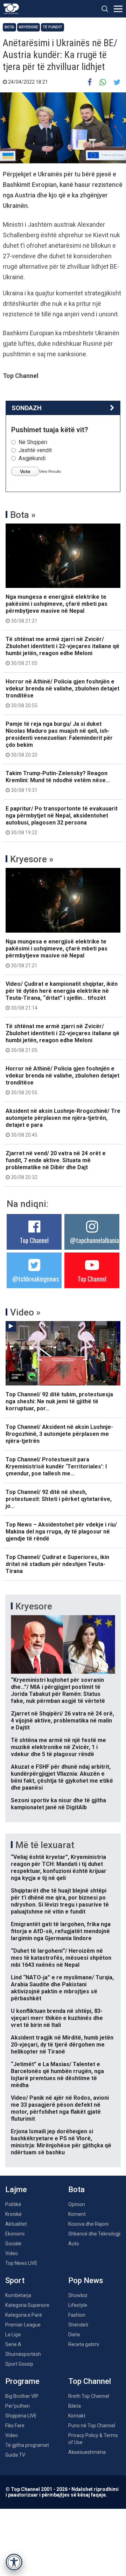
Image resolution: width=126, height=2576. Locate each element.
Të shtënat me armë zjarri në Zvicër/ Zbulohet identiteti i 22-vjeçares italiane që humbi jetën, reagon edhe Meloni (62, 651)
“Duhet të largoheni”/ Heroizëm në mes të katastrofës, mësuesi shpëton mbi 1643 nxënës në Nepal (61, 1958)
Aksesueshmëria (87, 2452)
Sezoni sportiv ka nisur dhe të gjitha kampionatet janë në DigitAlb (58, 1804)
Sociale (13, 2244)
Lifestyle (78, 2305)
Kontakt (77, 2416)
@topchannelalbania (94, 1240)
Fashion (77, 2315)
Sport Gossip (19, 2364)
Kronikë (13, 2214)
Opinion (77, 2204)
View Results (50, 471)
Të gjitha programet (27, 2445)
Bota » (23, 515)
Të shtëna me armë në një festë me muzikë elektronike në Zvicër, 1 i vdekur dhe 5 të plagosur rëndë (58, 1747)
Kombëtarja (18, 2295)
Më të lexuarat (45, 1845)
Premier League (23, 2325)
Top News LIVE (21, 2263)
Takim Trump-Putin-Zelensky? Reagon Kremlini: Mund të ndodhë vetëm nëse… (58, 781)
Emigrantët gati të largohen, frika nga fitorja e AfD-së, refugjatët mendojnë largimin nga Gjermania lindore (61, 1931)
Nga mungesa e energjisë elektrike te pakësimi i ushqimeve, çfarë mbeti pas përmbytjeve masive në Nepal (57, 609)
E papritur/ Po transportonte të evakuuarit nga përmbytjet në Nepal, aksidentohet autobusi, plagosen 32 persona (62, 820)
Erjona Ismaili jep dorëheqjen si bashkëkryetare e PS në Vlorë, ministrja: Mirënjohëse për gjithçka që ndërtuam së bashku (61, 2142)
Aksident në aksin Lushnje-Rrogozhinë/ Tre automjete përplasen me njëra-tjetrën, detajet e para (63, 1123)
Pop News (86, 2280)
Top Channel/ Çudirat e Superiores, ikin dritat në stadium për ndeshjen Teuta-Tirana (57, 1564)
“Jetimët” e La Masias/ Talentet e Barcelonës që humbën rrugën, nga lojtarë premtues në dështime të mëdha (57, 2075)
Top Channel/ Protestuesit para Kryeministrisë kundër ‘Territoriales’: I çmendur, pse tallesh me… (56, 1466)
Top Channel (34, 1240)
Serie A (13, 2344)
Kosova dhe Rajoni (88, 2224)
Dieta (74, 2335)
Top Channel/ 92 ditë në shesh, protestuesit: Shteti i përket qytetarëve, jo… (59, 1499)
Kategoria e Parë (24, 2315)
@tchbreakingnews (36, 1279)
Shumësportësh (23, 2354)
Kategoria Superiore (27, 2305)
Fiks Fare (15, 2426)
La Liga (13, 2335)
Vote (25, 471)
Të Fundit (52, 27)
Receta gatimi (84, 2344)
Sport (15, 2280)
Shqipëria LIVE (21, 2416)
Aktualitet (16, 2224)
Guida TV (15, 2455)
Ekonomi (15, 2234)
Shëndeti (78, 2325)
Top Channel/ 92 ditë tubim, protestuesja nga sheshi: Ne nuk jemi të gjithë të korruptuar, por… (59, 1401)
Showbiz (78, 2295)
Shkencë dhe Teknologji (94, 2234)
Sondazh (27, 408)
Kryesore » (32, 859)
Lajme (16, 2189)
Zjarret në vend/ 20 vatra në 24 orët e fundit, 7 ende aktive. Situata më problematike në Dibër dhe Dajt (56, 1165)
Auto (74, 2244)
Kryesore (29, 27)
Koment (77, 2214)
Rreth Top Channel (89, 2396)
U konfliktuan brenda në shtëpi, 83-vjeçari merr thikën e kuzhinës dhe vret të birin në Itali (57, 2018)
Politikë (13, 2204)
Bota (9, 27)
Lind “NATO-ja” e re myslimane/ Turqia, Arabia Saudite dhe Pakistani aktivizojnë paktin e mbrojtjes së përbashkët (62, 1988)
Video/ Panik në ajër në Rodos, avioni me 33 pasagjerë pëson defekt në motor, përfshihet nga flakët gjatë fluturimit (60, 2108)
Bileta (75, 2406)
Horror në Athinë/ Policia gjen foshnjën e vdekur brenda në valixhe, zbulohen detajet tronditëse (62, 693)
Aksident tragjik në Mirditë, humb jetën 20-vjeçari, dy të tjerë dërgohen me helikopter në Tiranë (62, 2045)
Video (12, 2253)
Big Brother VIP (22, 2396)
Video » (25, 1312)
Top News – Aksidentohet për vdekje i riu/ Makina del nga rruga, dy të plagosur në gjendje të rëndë (61, 1532)
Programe (22, 2381)
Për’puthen (17, 2406)
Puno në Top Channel (92, 2426)
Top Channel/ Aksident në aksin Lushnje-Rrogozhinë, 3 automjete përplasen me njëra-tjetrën (59, 1434)
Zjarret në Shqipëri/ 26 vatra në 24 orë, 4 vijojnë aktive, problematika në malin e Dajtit (62, 1721)
